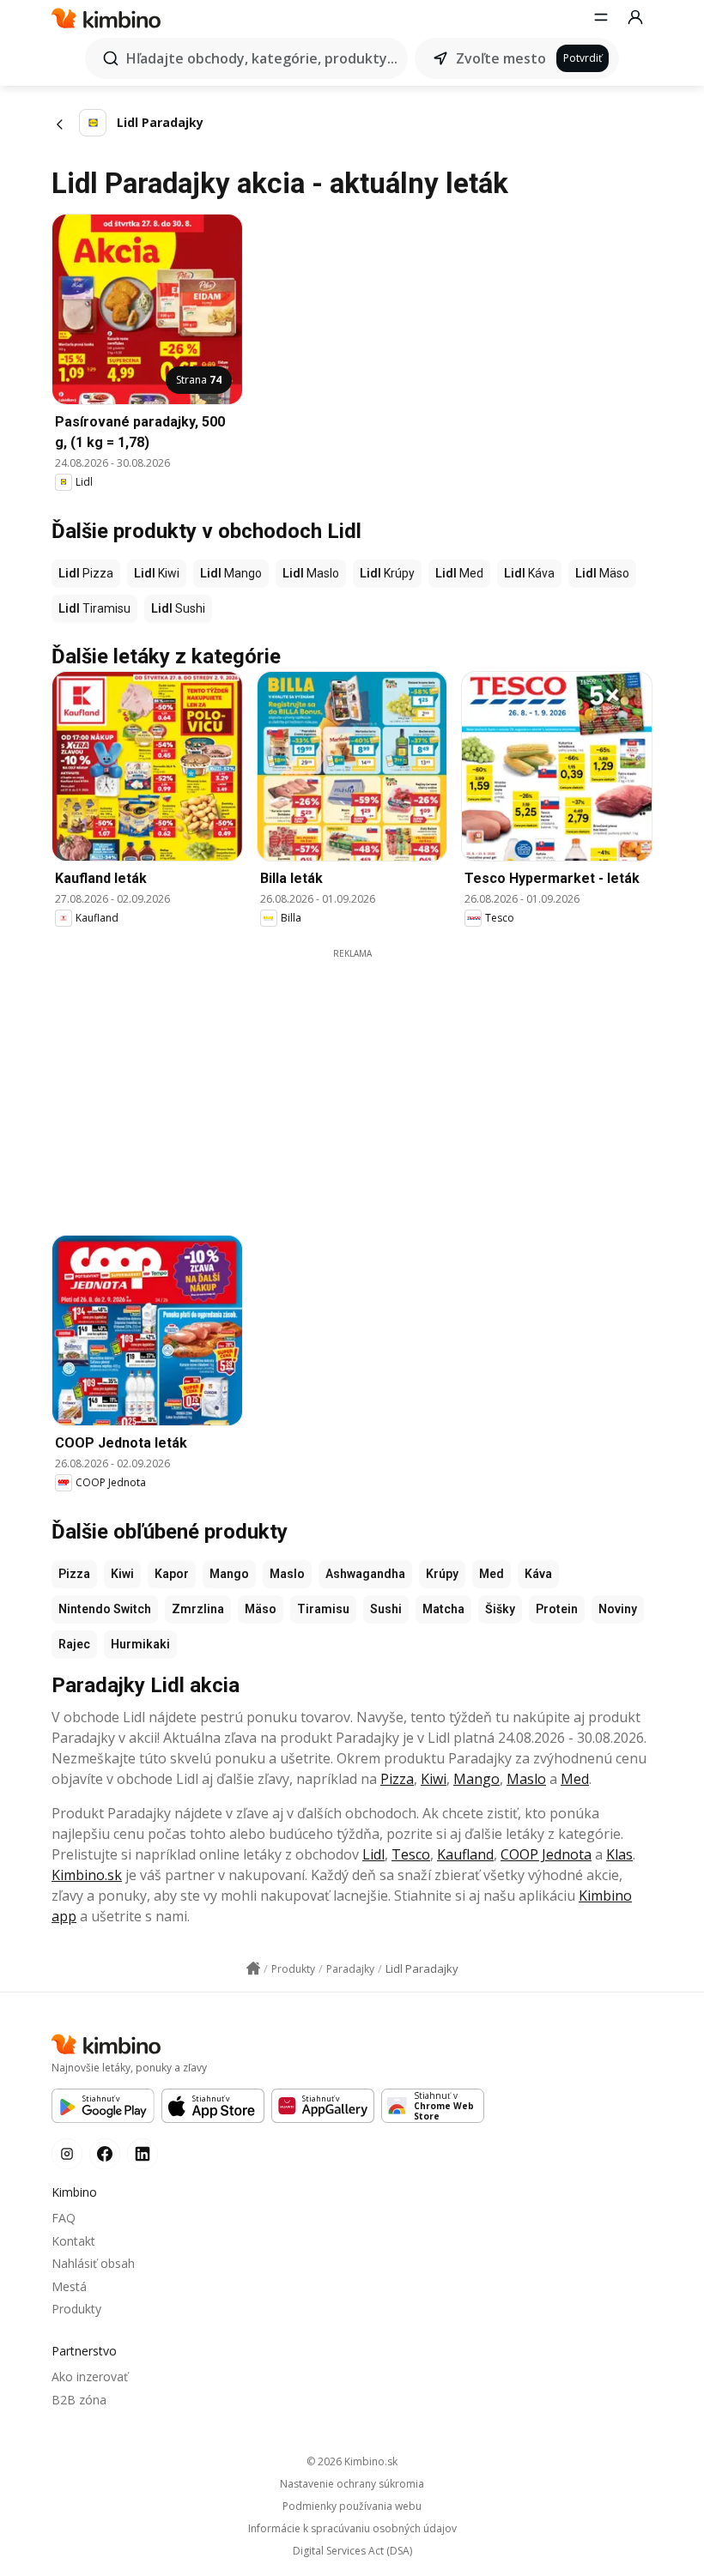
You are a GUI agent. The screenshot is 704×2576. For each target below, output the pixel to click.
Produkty (76, 2309)
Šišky (500, 1609)
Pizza (74, 1574)
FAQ (64, 2218)
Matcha (443, 1609)
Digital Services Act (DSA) (352, 2551)
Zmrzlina (198, 1609)
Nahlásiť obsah (93, 2263)
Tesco (411, 1854)
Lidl (373, 1854)
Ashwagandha (365, 1574)
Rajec (74, 1644)
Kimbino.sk (87, 1875)
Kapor (172, 1574)
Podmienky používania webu (352, 2506)
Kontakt (73, 2241)
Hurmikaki (140, 1644)
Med (492, 1574)
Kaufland (465, 1854)
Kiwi (122, 1574)
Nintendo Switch (105, 1609)
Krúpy (442, 1574)
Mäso (261, 1609)
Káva (538, 1574)
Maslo (287, 1574)
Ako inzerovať (90, 2376)
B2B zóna (79, 2400)
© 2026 (352, 2461)
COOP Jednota (546, 1854)
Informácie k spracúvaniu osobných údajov (352, 2529)
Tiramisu (323, 1609)
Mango (229, 1574)
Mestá (69, 2286)
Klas (619, 1854)
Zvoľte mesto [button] (501, 58)
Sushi (386, 1609)
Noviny (618, 1609)
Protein (557, 1609)
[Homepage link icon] (253, 1968)
